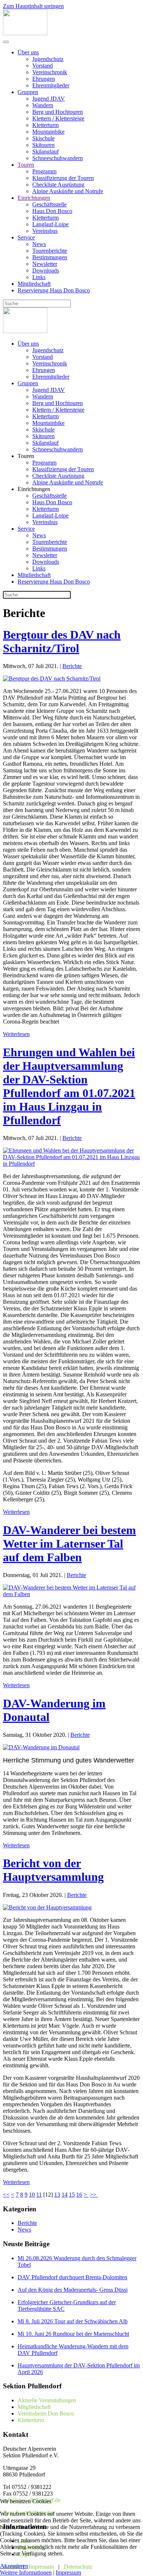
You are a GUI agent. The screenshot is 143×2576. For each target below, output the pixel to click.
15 (72, 2195)
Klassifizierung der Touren (63, 178)
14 (65, 2195)
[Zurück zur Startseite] (25, 33)
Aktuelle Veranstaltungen (47, 2400)
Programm (44, 171)
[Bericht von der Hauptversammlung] (47, 1907)
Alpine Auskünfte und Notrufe (68, 191)
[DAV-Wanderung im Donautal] (41, 1747)
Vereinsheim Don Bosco (46, 2413)
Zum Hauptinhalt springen (33, 6)
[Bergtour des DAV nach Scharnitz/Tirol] (52, 679)
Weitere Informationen (26, 2573)
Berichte (72, 666)
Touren (26, 165)
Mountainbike (48, 132)
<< (6, 2195)
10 (32, 2195)
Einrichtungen (34, 198)
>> (94, 2195)
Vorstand (43, 66)
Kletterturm (45, 125)
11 (39, 2195)
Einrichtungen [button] (34, 489)
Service (26, 237)
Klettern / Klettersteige (58, 118)
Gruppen (28, 92)
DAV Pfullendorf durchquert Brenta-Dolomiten (72, 2277)
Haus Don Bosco (52, 211)
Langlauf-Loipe (50, 224)
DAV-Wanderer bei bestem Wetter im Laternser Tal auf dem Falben (69, 1544)
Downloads (46, 270)
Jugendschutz (48, 59)
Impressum (68, 2573)
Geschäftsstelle (49, 204)
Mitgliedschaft (34, 284)
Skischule (43, 138)
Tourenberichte (50, 251)
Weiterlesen (16, 1034)
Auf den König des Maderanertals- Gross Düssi (73, 2290)
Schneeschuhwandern (58, 158)
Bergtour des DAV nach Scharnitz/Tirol (62, 641)
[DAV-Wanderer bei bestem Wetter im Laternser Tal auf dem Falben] (71, 1594)
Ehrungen (44, 79)
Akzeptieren (14, 2566)
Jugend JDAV (49, 99)
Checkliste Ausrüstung (58, 185)
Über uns (28, 52)
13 (57, 2195)
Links (39, 277)
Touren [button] (26, 456)
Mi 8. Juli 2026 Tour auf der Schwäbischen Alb (73, 2321)
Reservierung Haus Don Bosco (54, 290)
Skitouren (43, 145)
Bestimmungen (50, 257)
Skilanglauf (45, 151)
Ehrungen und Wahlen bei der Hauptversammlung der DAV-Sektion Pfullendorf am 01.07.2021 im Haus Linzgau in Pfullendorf (69, 1086)
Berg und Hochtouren (58, 112)
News (39, 244)
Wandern (43, 105)
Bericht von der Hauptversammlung (53, 1870)
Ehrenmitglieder (51, 85)
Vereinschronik (50, 72)
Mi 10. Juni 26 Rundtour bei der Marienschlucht (73, 2334)
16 (79, 2195)
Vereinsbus (45, 231)
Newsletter (45, 264)
